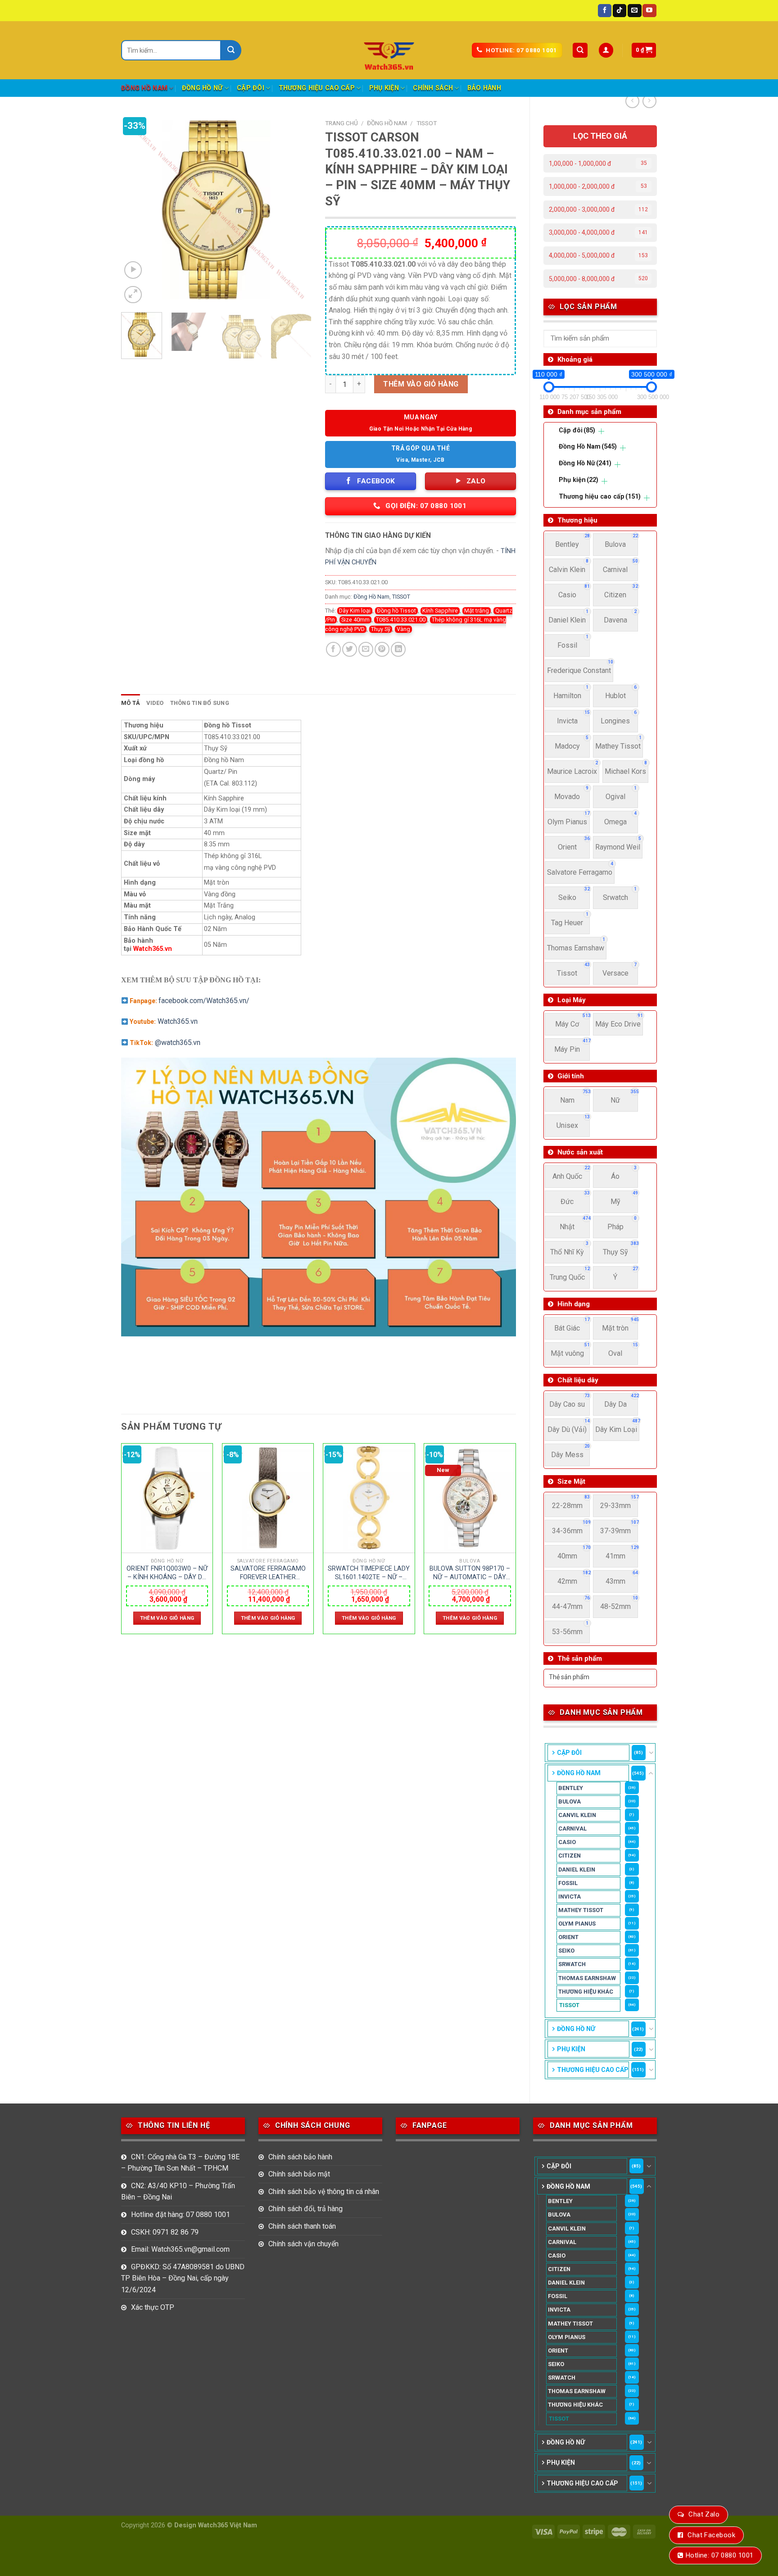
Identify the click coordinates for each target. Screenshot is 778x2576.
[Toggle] (651, 1753)
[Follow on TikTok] (620, 11)
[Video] (133, 270)
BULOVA (570, 1801)
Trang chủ (342, 123)
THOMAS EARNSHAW (587, 1978)
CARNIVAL (572, 1829)
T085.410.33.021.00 (401, 620)
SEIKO (566, 1951)
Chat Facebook (711, 2535)
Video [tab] (155, 703)
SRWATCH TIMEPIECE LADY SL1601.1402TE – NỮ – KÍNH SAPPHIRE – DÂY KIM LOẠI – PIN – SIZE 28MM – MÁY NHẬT (369, 1573)
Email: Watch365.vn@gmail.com (180, 2249)
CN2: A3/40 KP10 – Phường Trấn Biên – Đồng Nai (178, 2192)
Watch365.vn (154, 949)
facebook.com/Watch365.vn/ (204, 1001)
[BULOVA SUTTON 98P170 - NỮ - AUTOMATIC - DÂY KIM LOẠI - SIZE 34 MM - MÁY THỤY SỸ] (470, 1498)
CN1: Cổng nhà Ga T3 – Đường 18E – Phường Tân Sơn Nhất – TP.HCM (180, 2163)
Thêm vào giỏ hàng (421, 384)
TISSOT (569, 2005)
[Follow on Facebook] (605, 11)
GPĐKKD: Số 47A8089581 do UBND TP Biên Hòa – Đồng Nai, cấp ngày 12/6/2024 (183, 2278)
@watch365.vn (178, 1043)
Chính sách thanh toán (302, 2226)
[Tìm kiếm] (580, 50)
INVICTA (570, 1897)
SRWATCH (572, 1964)
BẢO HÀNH (484, 88)
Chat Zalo (704, 2514)
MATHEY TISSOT (581, 1910)
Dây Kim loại (355, 611)
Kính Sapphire (440, 611)
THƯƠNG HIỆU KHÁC (586, 1992)
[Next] (297, 210)
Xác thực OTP (153, 2307)
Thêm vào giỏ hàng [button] (167, 1618)
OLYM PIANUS (577, 1924)
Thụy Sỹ (381, 629)
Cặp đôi (251, 88)
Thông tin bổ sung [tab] (200, 703)
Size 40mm (355, 620)
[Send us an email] (634, 11)
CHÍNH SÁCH (433, 88)
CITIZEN (570, 1856)
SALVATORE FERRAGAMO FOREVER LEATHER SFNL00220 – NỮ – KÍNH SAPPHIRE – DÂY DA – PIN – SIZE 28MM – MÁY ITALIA (268, 1573)
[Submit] (231, 50)
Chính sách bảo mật (299, 2174)
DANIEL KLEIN (577, 1870)
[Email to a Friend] (366, 649)
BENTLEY (571, 1788)
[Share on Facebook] (333, 649)
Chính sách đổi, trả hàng (305, 2209)
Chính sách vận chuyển (303, 2244)
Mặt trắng (477, 611)
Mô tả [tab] (131, 703)
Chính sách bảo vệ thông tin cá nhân (324, 2192)
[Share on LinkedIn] (398, 649)
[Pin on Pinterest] (382, 649)
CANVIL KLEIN (577, 1815)
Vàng (403, 629)
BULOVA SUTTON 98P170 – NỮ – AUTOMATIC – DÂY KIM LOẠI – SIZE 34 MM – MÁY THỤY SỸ (470, 1573)
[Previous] (136, 210)
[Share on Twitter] (350, 649)
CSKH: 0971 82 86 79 (165, 2232)
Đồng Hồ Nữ (202, 88)
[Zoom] (133, 295)
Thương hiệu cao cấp (317, 88)
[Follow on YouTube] (649, 11)
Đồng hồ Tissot (396, 611)
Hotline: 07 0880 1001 (719, 2555)
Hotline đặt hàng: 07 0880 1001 (181, 2215)
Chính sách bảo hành (300, 2157)
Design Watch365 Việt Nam (216, 2525)
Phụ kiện (384, 88)
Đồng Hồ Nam (144, 88)
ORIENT (568, 1937)
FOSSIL (568, 1883)
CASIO (567, 1842)
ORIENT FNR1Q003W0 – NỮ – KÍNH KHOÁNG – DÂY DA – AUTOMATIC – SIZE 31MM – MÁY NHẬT (167, 1573)
